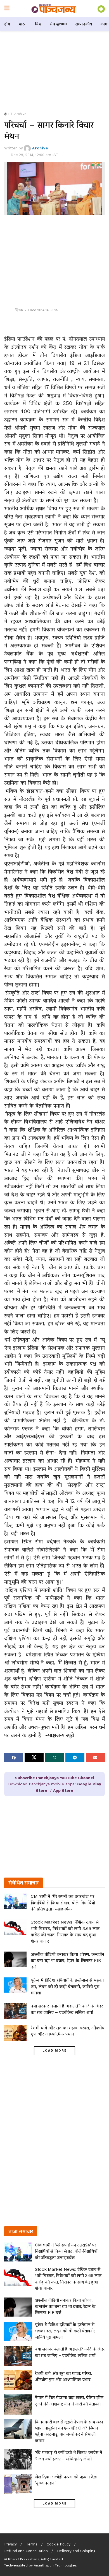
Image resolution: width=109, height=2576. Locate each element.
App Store (63, 1790)
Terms (32, 2544)
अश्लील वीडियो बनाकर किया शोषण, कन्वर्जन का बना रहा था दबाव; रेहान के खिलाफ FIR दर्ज (67, 1961)
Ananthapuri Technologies (55, 2565)
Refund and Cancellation (26, 2551)
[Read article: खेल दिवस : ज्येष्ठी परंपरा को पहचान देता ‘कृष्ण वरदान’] (18, 2484)
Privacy (10, 2544)
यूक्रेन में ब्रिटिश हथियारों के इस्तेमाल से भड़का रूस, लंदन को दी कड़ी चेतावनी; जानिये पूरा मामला (67, 1986)
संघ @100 (58, 24)
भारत (22, 24)
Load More (55, 2051)
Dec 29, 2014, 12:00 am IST (35, 155)
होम (7, 24)
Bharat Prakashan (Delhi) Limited (35, 2559)
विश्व (38, 24)
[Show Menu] (7, 8)
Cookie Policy (59, 2544)
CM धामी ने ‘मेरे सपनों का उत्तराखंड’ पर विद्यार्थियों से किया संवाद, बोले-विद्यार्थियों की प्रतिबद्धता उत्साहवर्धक (63, 1903)
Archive (20, 114)
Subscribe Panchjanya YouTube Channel (55, 1778)
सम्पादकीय (84, 24)
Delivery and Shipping (76, 2551)
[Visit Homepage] (54, 8)
